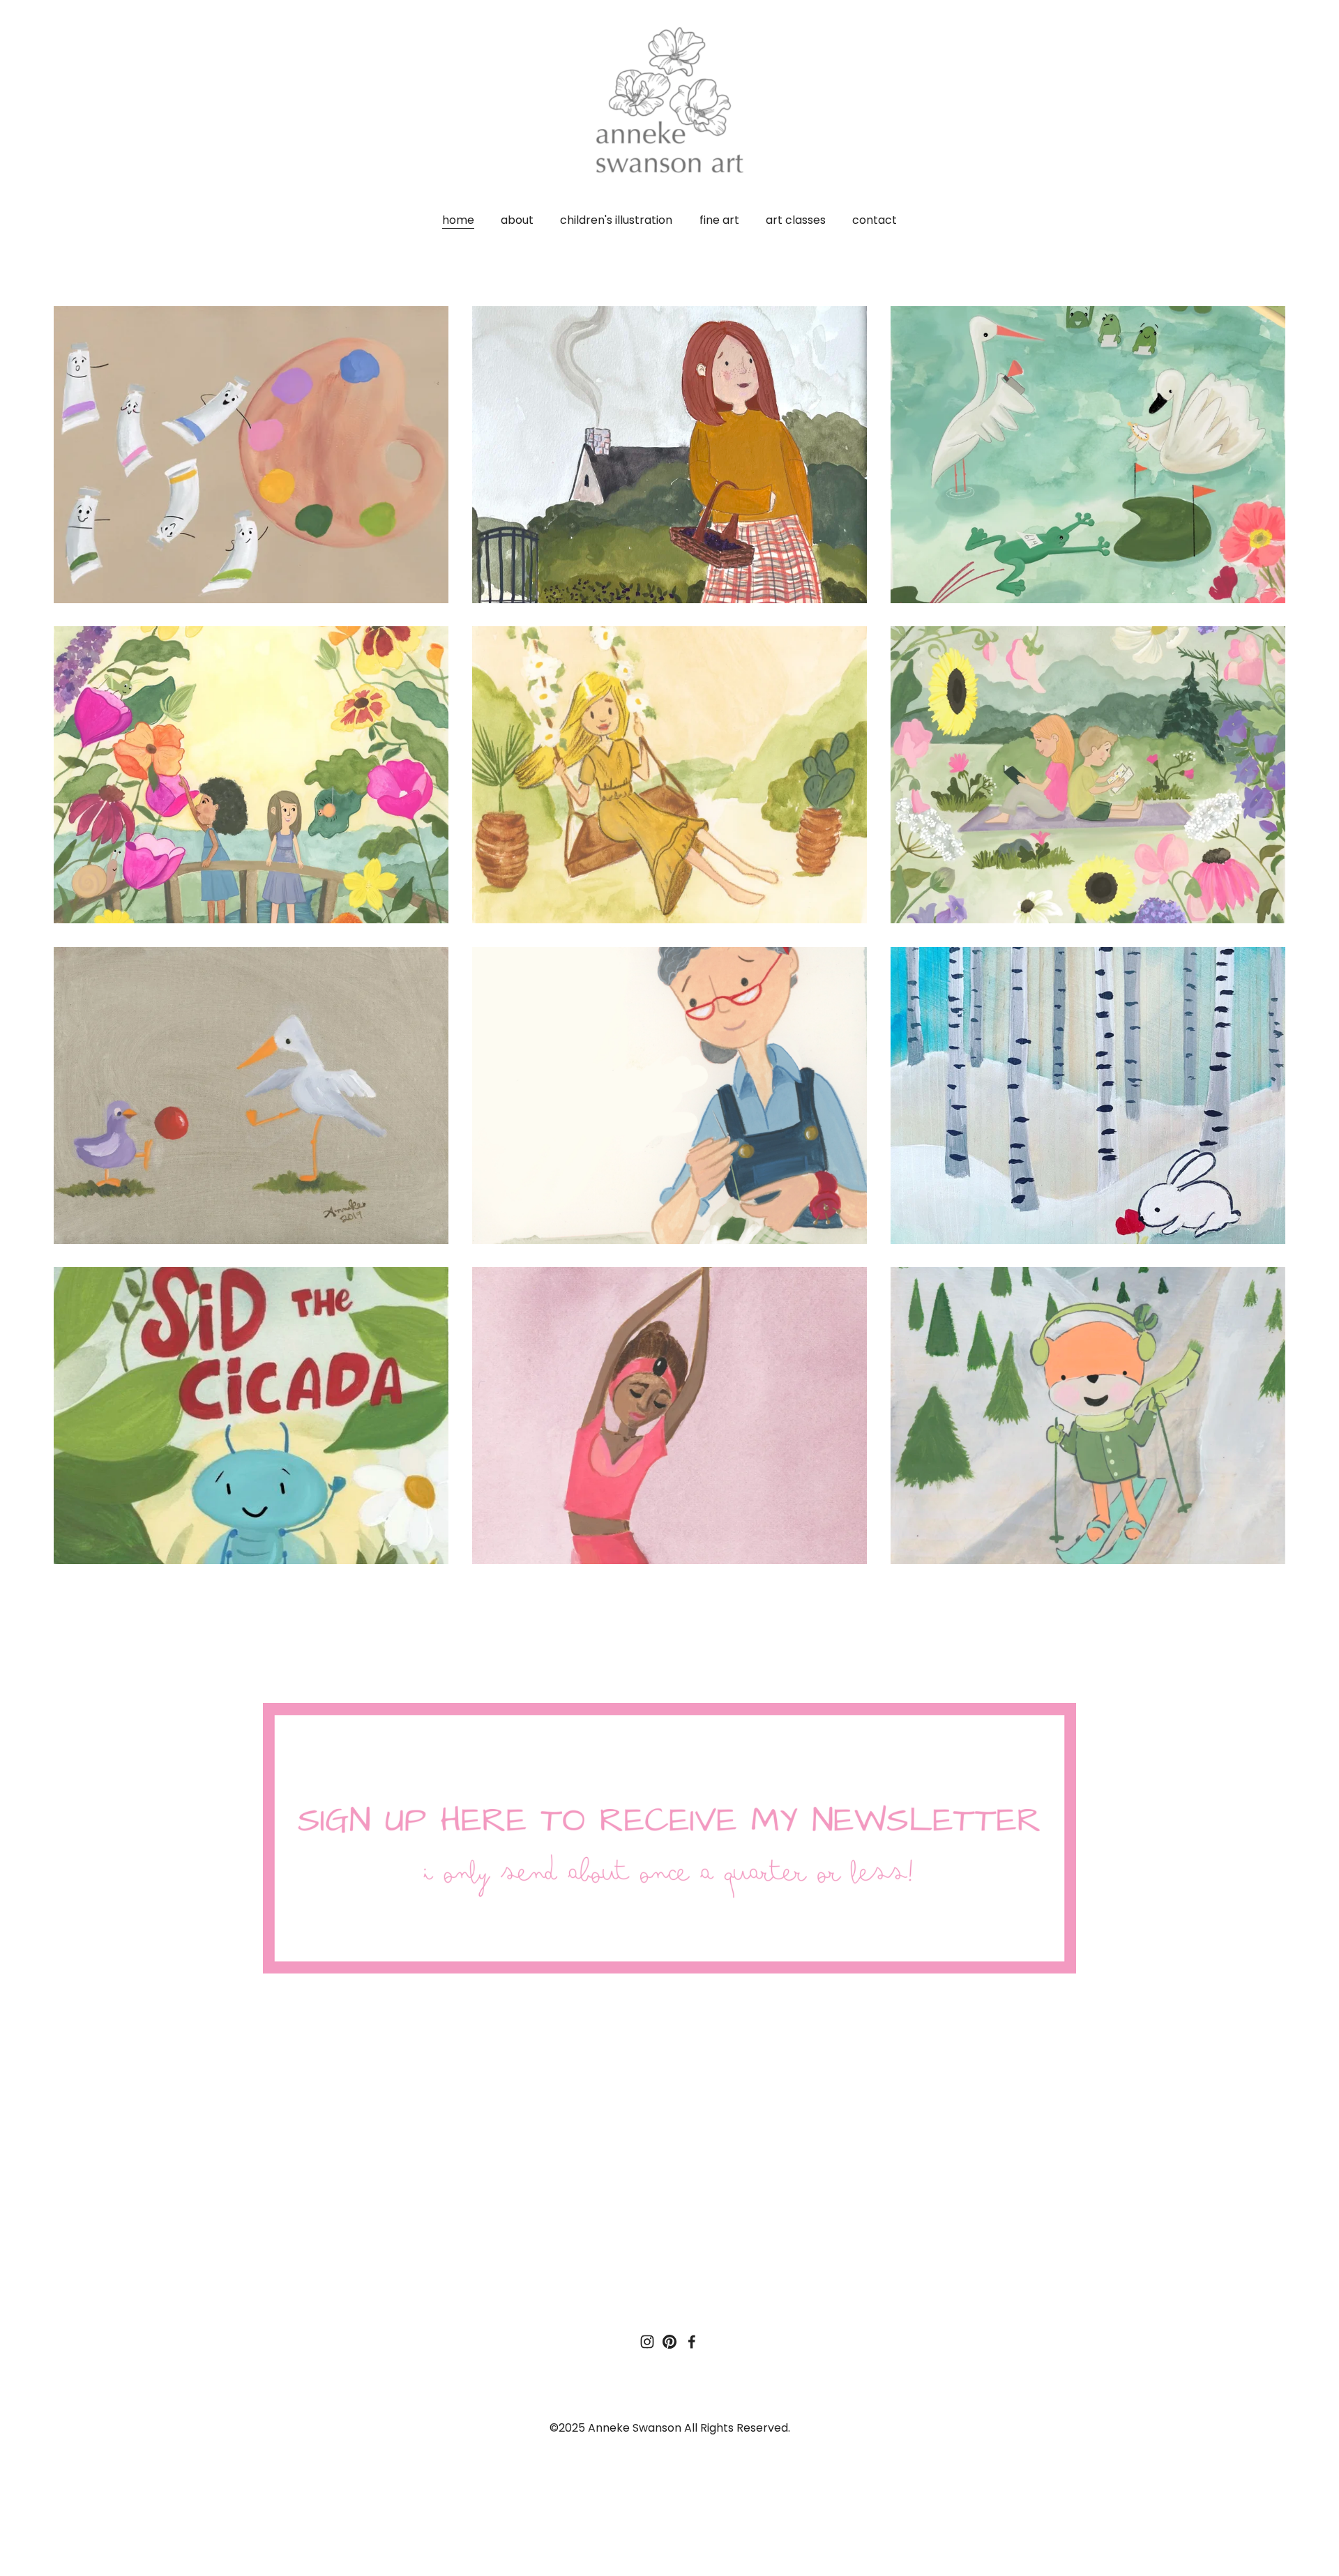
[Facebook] (692, 2342)
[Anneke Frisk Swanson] (669, 2342)
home (458, 220)
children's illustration (616, 220)
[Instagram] (647, 2342)
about (517, 220)
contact (875, 220)
